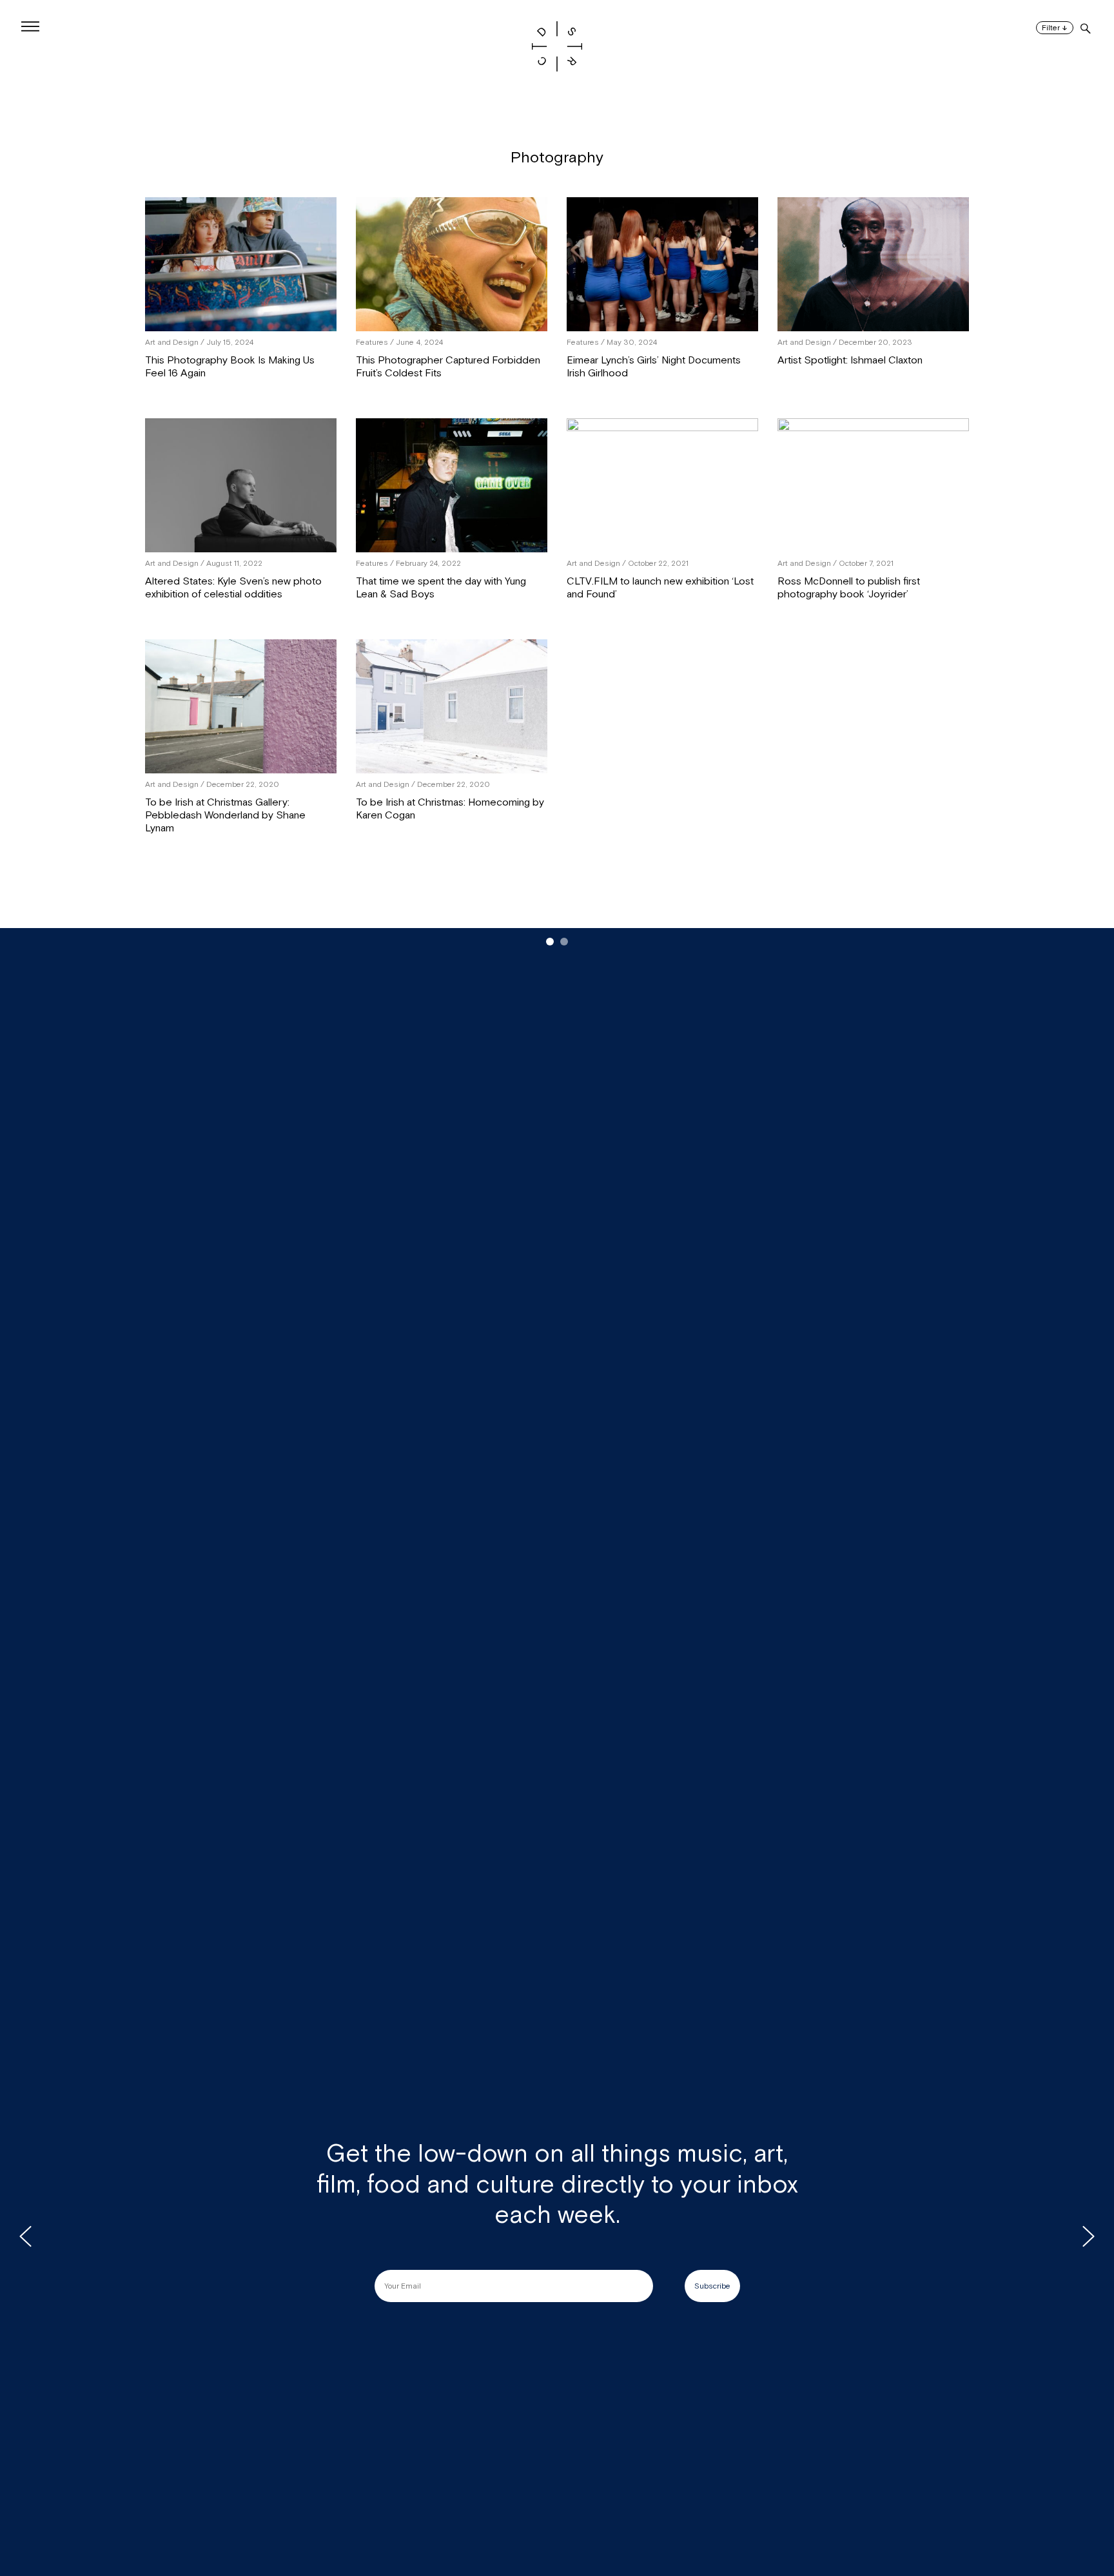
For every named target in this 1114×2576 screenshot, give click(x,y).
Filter (1055, 28)
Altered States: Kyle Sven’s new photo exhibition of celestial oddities (233, 588)
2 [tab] (564, 942)
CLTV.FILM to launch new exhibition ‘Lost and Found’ (660, 588)
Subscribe (712, 2286)
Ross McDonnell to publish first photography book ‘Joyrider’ (849, 588)
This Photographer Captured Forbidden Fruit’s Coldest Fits (448, 367)
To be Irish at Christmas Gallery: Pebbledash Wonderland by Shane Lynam (225, 815)
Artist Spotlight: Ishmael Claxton (850, 360)
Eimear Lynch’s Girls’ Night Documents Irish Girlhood (654, 367)
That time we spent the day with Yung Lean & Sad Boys (441, 588)
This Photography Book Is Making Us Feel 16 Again (230, 367)
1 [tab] (550, 942)
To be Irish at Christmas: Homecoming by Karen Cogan (450, 809)
